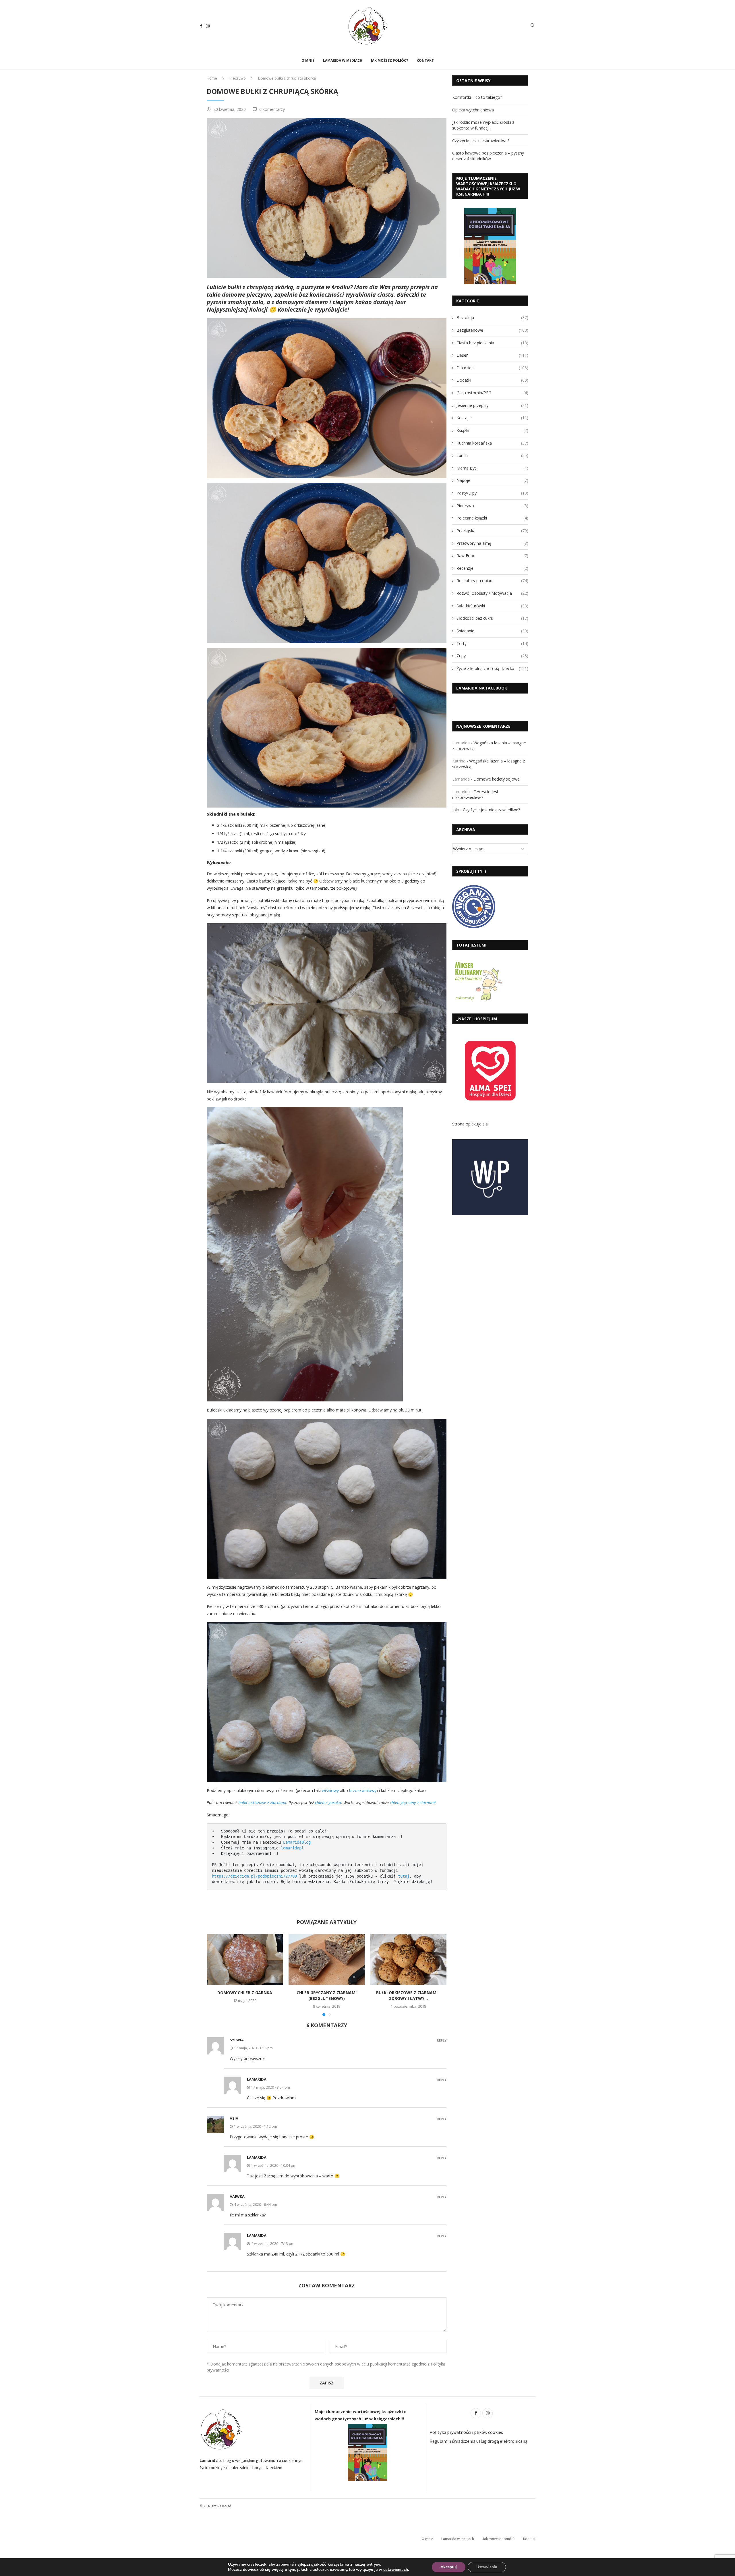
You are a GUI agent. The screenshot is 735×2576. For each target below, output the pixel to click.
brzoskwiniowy (363, 1790)
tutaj (404, 1876)
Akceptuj (449, 2567)
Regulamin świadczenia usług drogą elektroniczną (478, 2441)
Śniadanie (492, 631)
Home (212, 78)
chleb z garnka (328, 1802)
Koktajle (492, 418)
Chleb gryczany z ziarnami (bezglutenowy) (327, 1995)
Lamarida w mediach (343, 60)
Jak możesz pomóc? (389, 60)
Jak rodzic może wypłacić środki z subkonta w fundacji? (483, 125)
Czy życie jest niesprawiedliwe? (481, 141)
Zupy (492, 656)
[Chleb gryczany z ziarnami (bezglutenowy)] (327, 1960)
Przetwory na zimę (492, 543)
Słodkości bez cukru (492, 618)
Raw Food (492, 556)
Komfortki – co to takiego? (477, 97)
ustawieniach (396, 2570)
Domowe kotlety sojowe (497, 779)
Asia (234, 2118)
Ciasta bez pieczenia (492, 343)
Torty (492, 643)
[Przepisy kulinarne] (478, 962)
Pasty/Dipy (492, 493)
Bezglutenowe (492, 330)
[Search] (533, 26)
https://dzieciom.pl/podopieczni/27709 (254, 1876)
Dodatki (492, 380)
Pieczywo (238, 78)
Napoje (492, 480)
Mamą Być (492, 468)
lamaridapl (292, 1848)
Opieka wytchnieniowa (473, 110)
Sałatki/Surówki (492, 606)
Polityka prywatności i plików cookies (466, 2432)
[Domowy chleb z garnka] (245, 1960)
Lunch (492, 455)
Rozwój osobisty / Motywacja (492, 593)
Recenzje (492, 568)
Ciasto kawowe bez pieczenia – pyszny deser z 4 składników (488, 156)
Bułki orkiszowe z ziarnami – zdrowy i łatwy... (409, 1995)
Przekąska (492, 531)
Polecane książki (492, 518)
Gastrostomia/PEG (492, 393)
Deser (492, 355)
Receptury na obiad (492, 581)
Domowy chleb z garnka (245, 1993)
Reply (442, 2040)
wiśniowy (330, 1790)
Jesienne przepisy (492, 405)
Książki (492, 430)
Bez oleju (492, 317)
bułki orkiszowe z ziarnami (262, 1802)
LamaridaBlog (297, 1842)
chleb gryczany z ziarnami (413, 1802)
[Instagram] (208, 26)
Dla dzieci (492, 368)
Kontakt (425, 60)
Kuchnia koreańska (492, 443)
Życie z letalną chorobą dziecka (492, 668)
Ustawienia (487, 2567)
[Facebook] (201, 26)
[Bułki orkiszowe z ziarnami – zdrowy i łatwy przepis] (408, 1960)
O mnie (308, 60)
